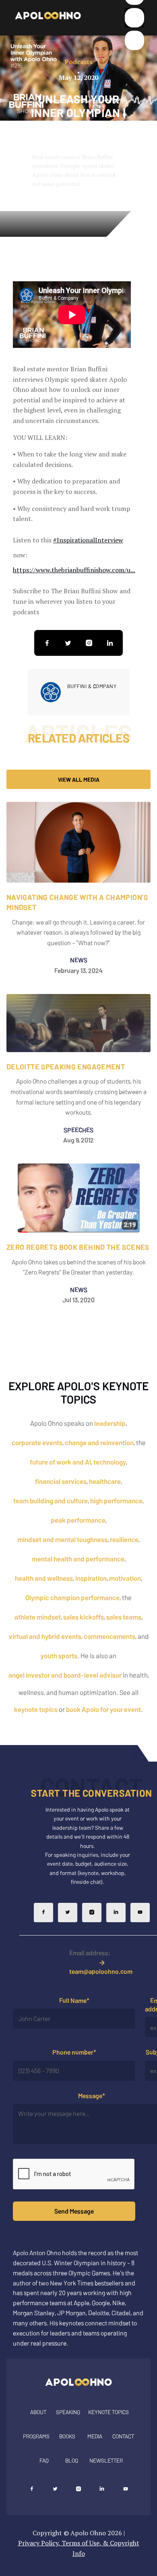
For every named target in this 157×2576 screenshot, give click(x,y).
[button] (134, 18)
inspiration (91, 1578)
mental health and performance (78, 1559)
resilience (124, 1539)
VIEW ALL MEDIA (79, 779)
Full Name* (74, 2000)
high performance (116, 1500)
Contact (123, 2436)
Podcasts (78, 62)
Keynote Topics (108, 2412)
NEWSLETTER (106, 2460)
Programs (36, 2436)
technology (110, 1462)
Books (67, 2436)
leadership (110, 1423)
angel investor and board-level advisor (65, 1675)
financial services (61, 1481)
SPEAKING (68, 2412)
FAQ (44, 2460)
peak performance (78, 1520)
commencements (109, 1636)
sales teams (124, 1617)
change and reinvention (99, 1442)
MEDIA (95, 2436)
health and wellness (44, 1578)
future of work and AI (60, 1462)
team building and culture (51, 1500)
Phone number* (74, 2052)
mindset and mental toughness (62, 1539)
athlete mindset (38, 1617)
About (38, 2412)
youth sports (59, 1655)
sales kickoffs (84, 1617)
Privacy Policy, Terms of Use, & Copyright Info (79, 2548)
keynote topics (36, 1709)
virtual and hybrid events (45, 1636)
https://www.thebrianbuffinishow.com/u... (74, 570)
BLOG (72, 2460)
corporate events (37, 1442)
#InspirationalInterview (88, 540)
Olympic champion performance (72, 1597)
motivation (125, 1578)
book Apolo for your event (103, 1709)
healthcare (105, 1481)
